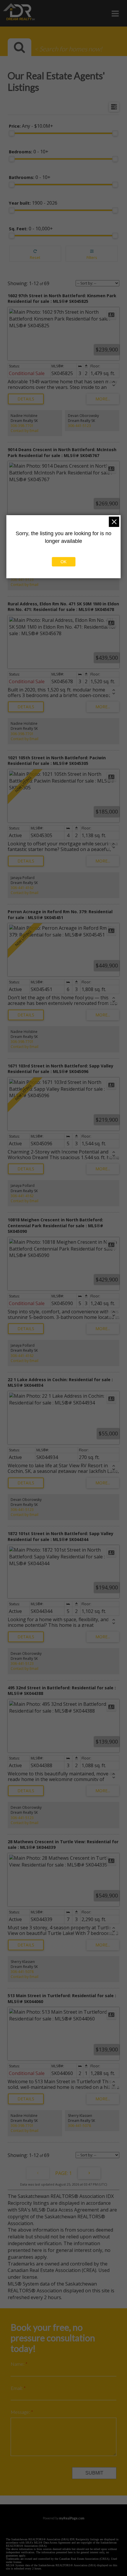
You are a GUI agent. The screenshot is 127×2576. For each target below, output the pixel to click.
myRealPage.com (72, 2518)
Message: (21, 2412)
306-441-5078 (22, 1972)
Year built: (33, 203)
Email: (17, 2388)
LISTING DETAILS (26, 399)
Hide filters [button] (92, 254)
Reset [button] (35, 254)
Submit (94, 2473)
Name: (18, 2364)
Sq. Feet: (31, 229)
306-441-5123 (79, 426)
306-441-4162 (22, 888)
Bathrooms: (30, 177)
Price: (31, 126)
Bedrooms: (29, 152)
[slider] (12, 133)
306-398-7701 (22, 426)
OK (63, 562)
